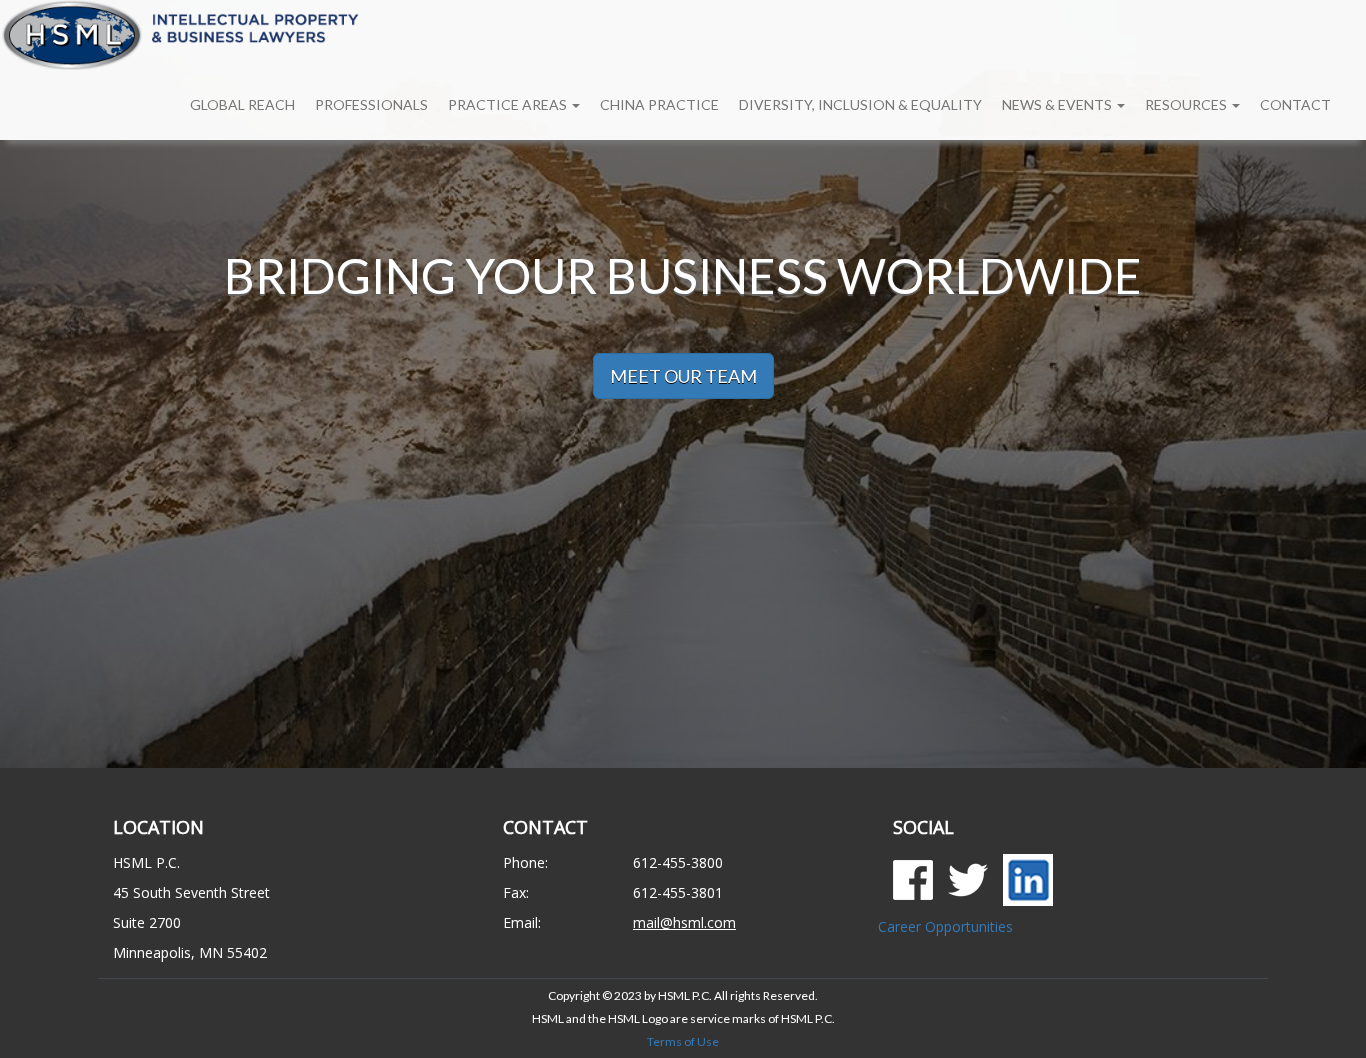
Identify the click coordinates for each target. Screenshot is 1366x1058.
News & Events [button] (1058, 104)
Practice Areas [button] (509, 104)
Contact (1295, 104)
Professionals (371, 104)
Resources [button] (1187, 104)
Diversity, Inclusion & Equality (860, 104)
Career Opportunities (945, 926)
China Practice (659, 104)
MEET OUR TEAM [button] (683, 376)
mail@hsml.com (684, 922)
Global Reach (242, 104)
